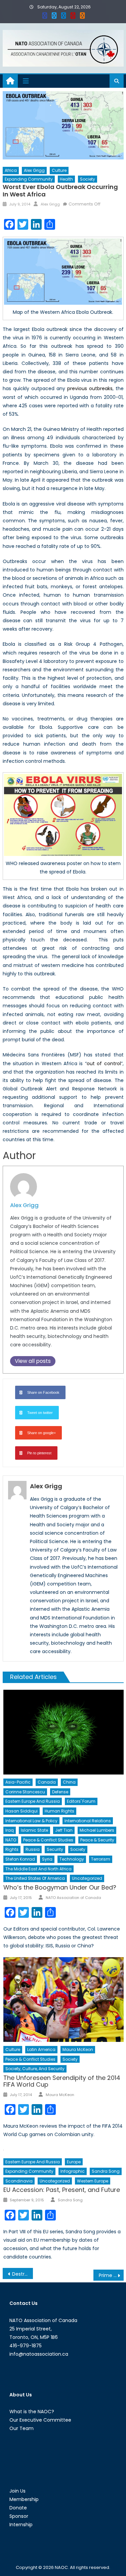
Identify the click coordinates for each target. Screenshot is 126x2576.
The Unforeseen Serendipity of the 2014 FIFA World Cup (62, 2081)
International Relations (88, 1821)
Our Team (22, 2428)
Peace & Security (97, 1840)
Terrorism (101, 1859)
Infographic (73, 2171)
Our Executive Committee (40, 2420)
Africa (11, 170)
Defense (60, 1792)
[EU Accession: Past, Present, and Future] (63, 2150)
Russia (33, 1849)
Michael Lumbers (97, 1830)
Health (66, 179)
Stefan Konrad (20, 1859)
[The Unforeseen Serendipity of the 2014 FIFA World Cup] (63, 2000)
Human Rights (59, 1811)
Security (55, 1849)
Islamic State (34, 1830)
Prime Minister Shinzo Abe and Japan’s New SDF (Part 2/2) (111, 2275)
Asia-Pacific (18, 1782)
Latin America (41, 2049)
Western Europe (93, 2181)
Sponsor (19, 2516)
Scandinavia (19, 2181)
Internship (21, 2525)
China (69, 1782)
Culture (59, 170)
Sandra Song (106, 2171)
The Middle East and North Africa (38, 1869)
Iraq (10, 1830)
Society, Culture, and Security (35, 2069)
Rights (12, 1849)
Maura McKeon (78, 2049)
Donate (18, 2508)
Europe (74, 2162)
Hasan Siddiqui (22, 1811)
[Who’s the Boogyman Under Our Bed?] (63, 1732)
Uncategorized (87, 1878)
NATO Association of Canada (73, 1898)
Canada (47, 1782)
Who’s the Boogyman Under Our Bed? (60, 1887)
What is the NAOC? (32, 2412)
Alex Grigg (34, 170)
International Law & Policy (31, 1821)
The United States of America (35, 1878)
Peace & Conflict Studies (48, 1840)
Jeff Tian (64, 1830)
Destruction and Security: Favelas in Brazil (23, 2274)
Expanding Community (29, 179)
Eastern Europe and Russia (33, 1801)
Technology (72, 1859)
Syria (47, 1859)
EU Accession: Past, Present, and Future (62, 2190)
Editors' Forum (81, 1801)
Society (88, 179)
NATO (11, 1840)
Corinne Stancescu (25, 1792)
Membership (24, 2499)
